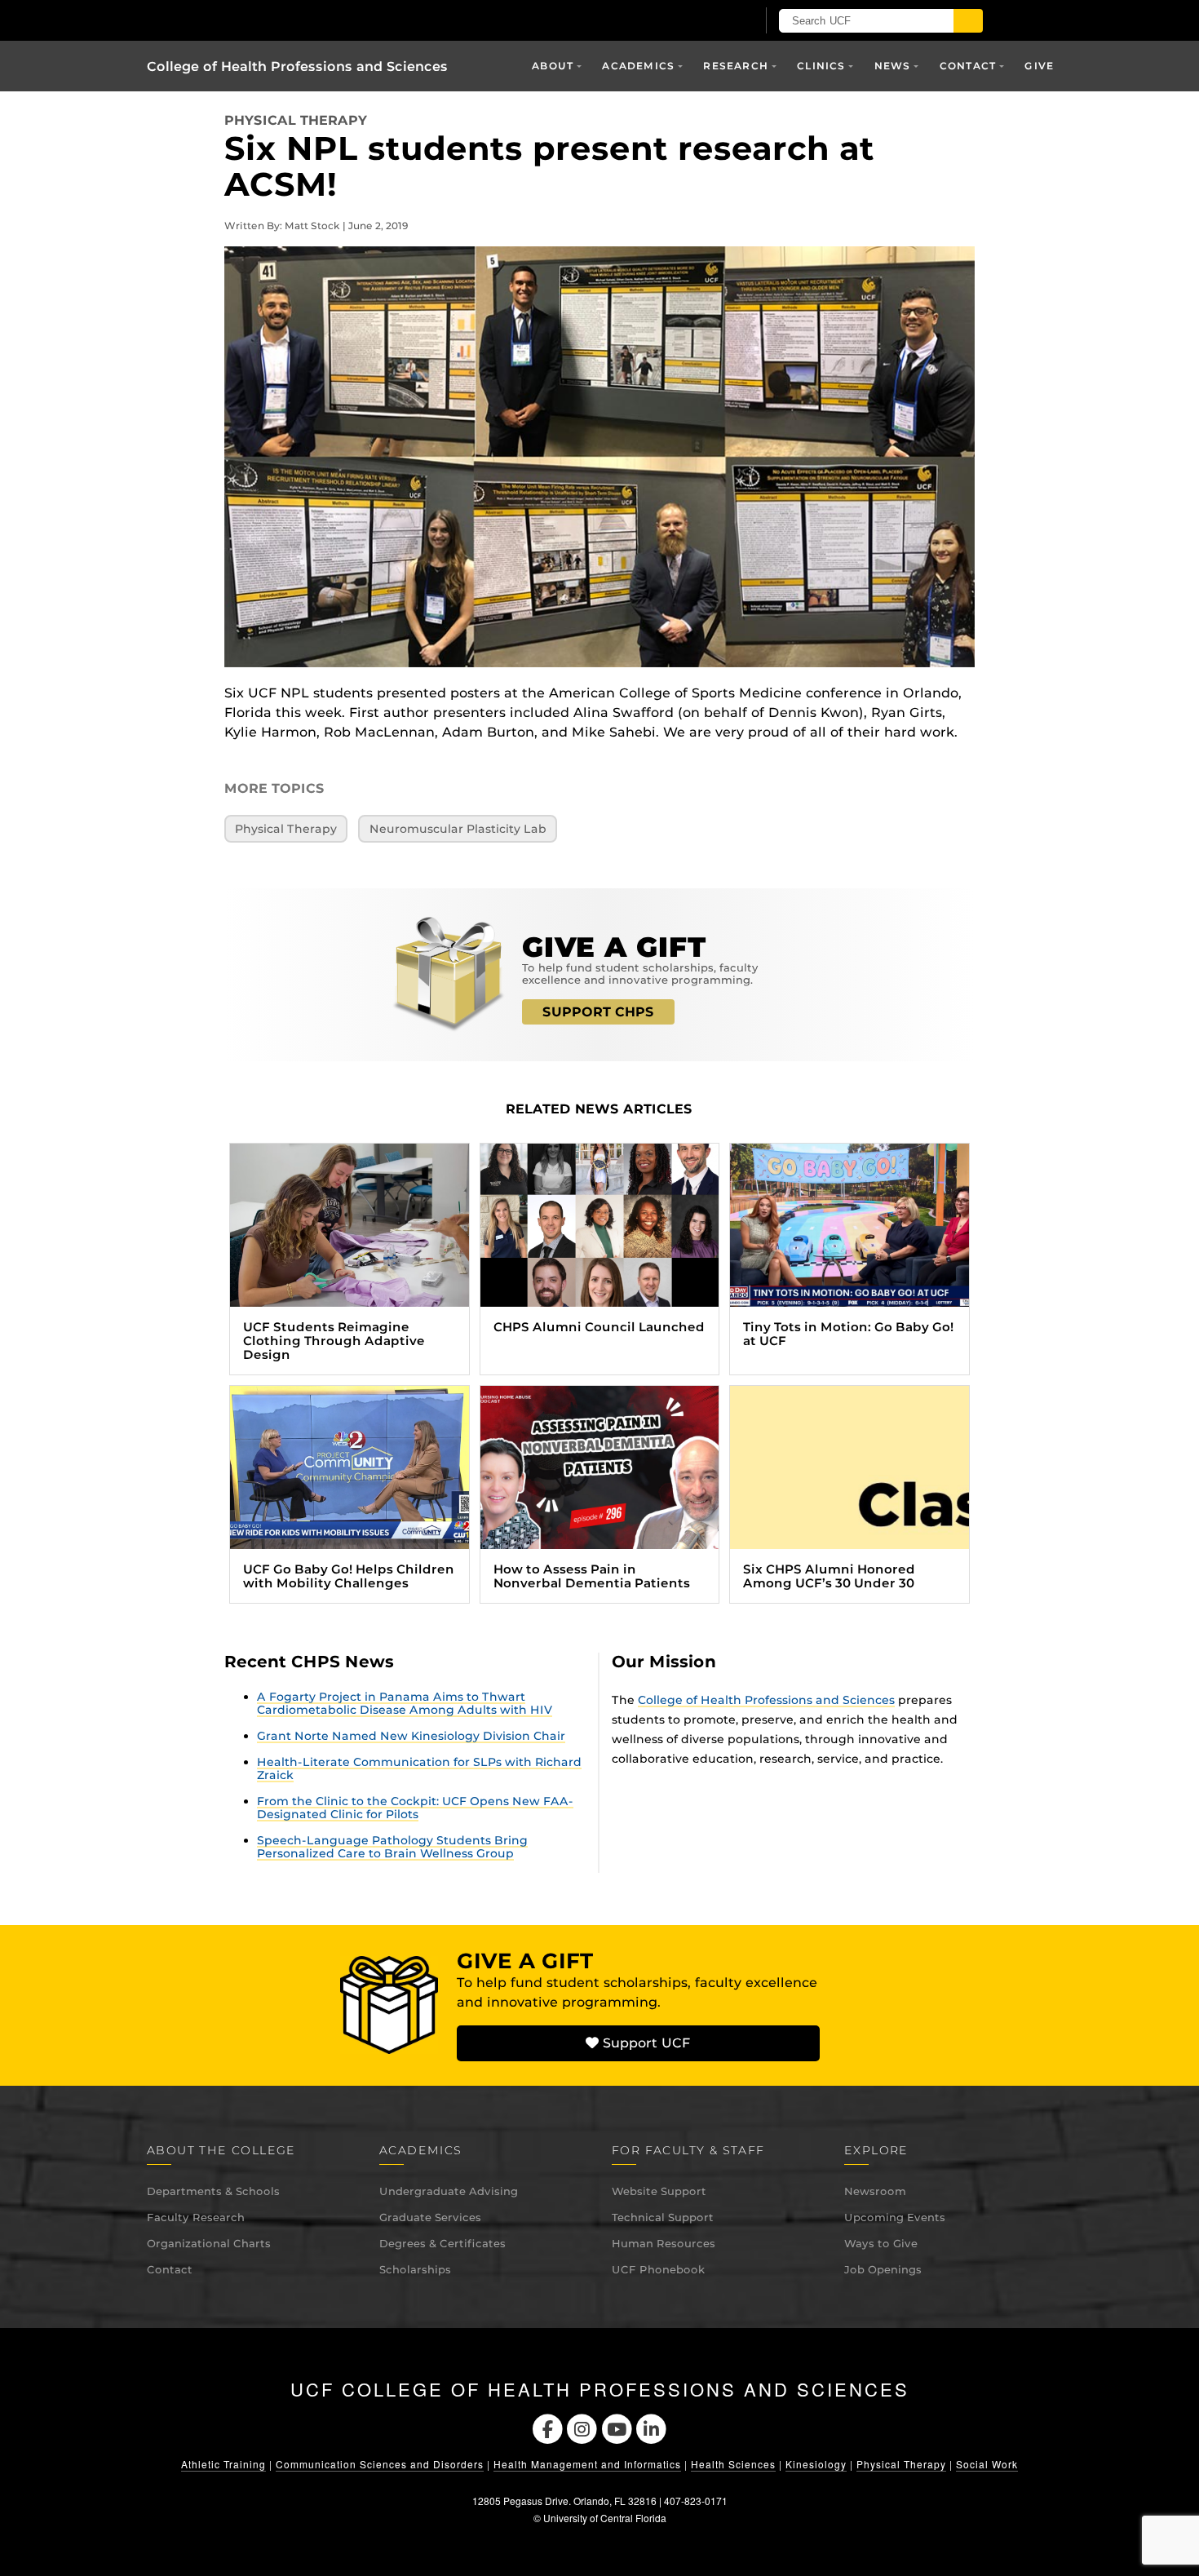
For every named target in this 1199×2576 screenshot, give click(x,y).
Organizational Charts (209, 2243)
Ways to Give (881, 2243)
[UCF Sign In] (703, 21)
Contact (170, 2269)
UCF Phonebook (658, 2269)
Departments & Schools (213, 2191)
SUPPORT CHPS (598, 1012)
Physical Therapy (296, 120)
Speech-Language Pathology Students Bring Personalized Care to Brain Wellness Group (392, 1847)
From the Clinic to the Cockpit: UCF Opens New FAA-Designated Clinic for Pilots (415, 1808)
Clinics (821, 66)
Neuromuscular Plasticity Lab (458, 829)
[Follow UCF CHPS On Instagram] (582, 2428)
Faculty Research (196, 2217)
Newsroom (875, 2191)
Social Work (987, 2464)
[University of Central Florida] (337, 20)
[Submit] (968, 21)
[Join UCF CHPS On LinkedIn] (652, 2428)
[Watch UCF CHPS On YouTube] (617, 2428)
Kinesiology (816, 2464)
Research (736, 66)
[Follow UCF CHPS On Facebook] (548, 2428)
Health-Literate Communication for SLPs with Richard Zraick (419, 1768)
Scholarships (415, 2269)
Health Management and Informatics (587, 2464)
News (893, 66)
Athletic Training (223, 2464)
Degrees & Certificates (442, 2243)
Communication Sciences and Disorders (380, 2464)
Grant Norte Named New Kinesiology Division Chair (411, 1736)
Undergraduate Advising (449, 2191)
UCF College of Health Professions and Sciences (600, 2389)
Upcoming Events (895, 2217)
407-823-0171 (696, 2501)
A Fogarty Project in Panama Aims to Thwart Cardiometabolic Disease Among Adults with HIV (405, 1703)
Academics (638, 66)
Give (1039, 66)
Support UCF (644, 2043)
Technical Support (663, 2217)
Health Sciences (733, 2464)
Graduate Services (430, 2217)
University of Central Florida (605, 2518)
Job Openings (883, 2269)
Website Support (659, 2191)
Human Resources (664, 2243)
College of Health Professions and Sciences (297, 66)
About (553, 66)
